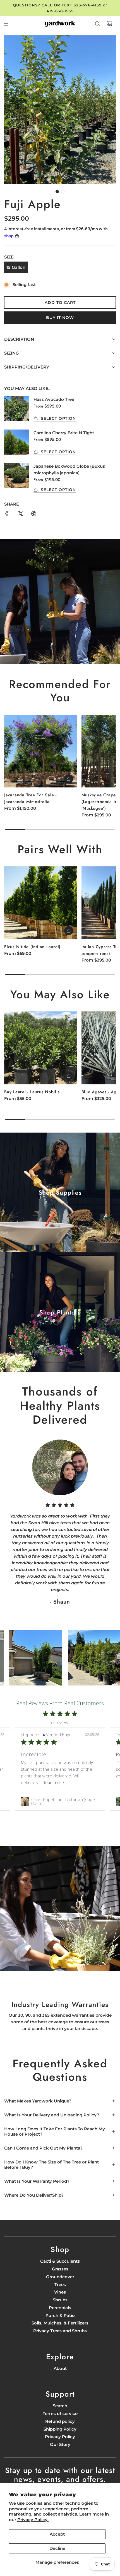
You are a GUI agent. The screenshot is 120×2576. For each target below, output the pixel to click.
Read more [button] (32, 1782)
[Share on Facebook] (7, 515)
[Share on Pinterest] (34, 515)
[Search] (97, 24)
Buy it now (60, 318)
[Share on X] (20, 515)
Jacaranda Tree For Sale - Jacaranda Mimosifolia (30, 798)
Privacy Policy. (33, 2520)
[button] (57, 192)
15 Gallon (16, 267)
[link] (60, 1801)
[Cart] (110, 24)
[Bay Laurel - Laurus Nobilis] (41, 1048)
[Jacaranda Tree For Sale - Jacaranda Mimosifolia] (41, 751)
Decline (57, 2548)
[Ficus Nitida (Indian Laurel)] (41, 903)
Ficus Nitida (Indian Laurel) (32, 947)
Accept (57, 2534)
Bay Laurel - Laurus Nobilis (32, 1092)
